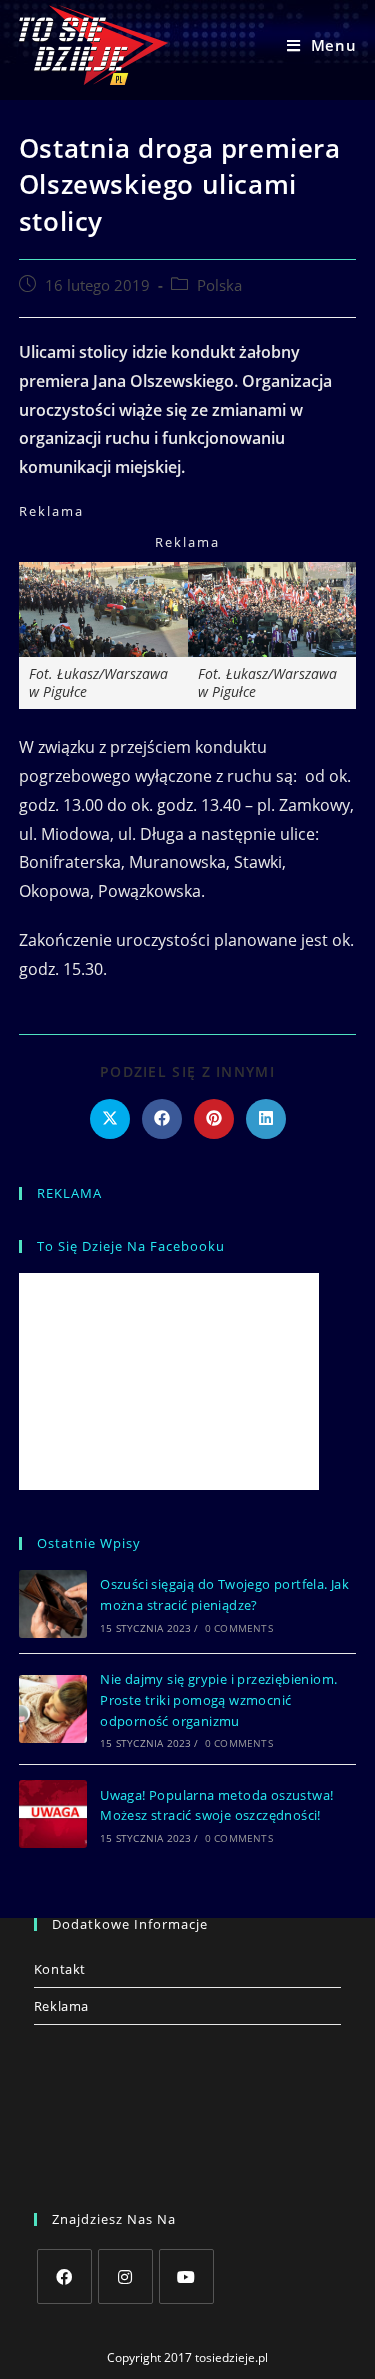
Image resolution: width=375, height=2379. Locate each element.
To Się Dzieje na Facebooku (131, 1246)
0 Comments (239, 1628)
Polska (219, 285)
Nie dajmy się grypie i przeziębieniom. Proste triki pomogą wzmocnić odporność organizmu (218, 1700)
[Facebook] (64, 2276)
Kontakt (60, 1969)
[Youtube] (186, 2276)
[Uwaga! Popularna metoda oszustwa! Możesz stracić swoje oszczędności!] (53, 1814)
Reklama (61, 2006)
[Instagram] (125, 2276)
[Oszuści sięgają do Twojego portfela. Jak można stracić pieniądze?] (53, 1604)
